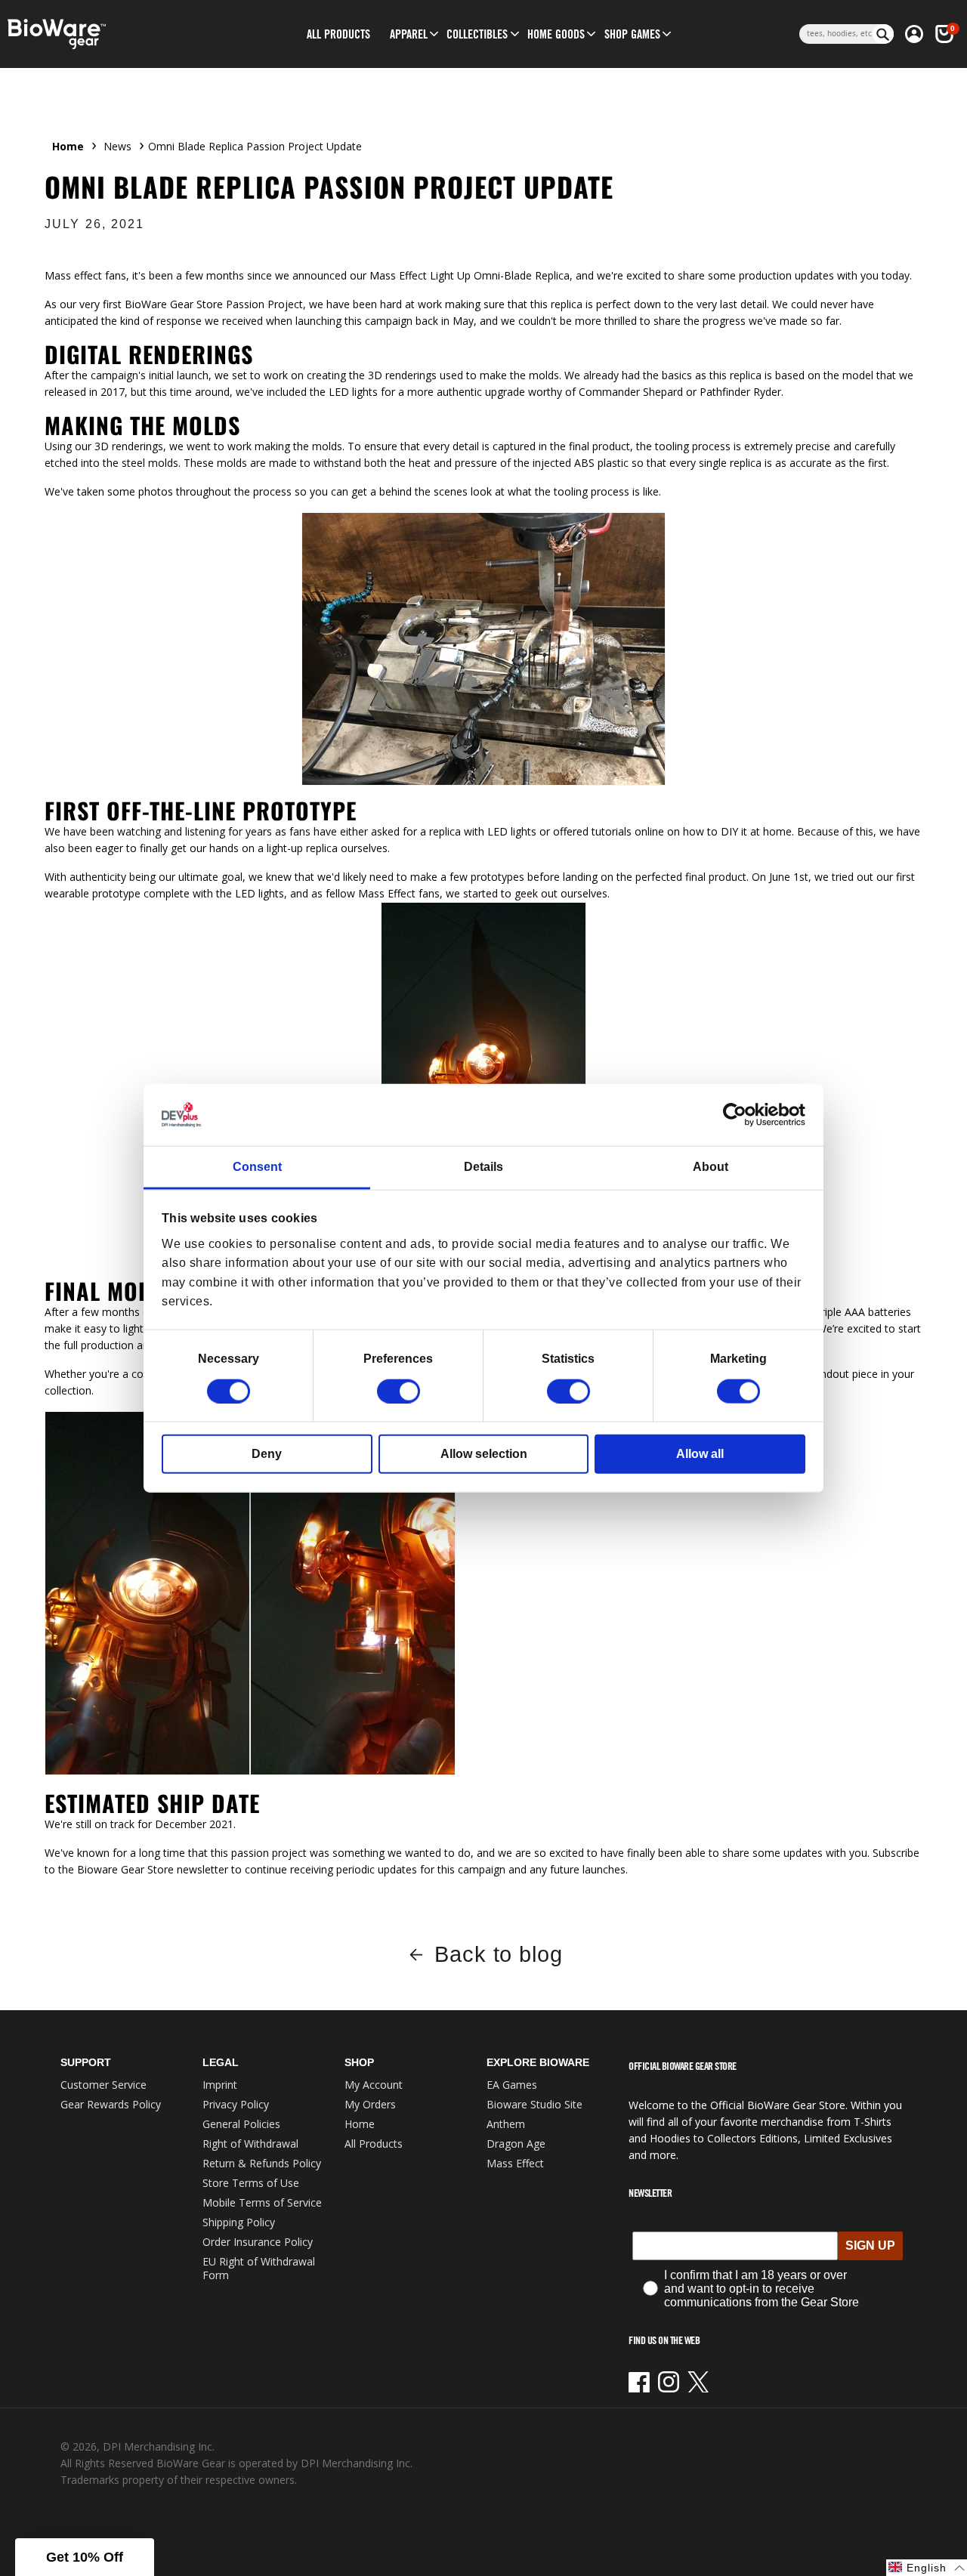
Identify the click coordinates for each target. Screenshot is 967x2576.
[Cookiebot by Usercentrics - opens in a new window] (739, 1115)
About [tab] (711, 1167)
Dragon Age (516, 2144)
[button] (409, 34)
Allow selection (484, 1453)
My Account (374, 2085)
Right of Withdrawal (250, 2144)
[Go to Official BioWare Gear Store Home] (113, 34)
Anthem (506, 2124)
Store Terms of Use (251, 2183)
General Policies (241, 2124)
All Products (374, 2144)
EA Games (512, 2085)
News (117, 146)
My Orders (370, 2104)
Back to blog (499, 1954)
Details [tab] (483, 1167)
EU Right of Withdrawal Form (259, 2268)
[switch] (399, 1391)
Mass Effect (515, 2163)
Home (68, 146)
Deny (267, 1453)
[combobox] (836, 34)
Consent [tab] (257, 1167)
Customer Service (103, 2085)
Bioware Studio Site (534, 2104)
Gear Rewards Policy (111, 2104)
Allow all (700, 1453)
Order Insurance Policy (258, 2242)
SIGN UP (870, 2246)
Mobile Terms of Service (262, 2202)
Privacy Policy (236, 2104)
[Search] (883, 34)
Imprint (220, 2085)
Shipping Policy (239, 2222)
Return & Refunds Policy (262, 2163)
